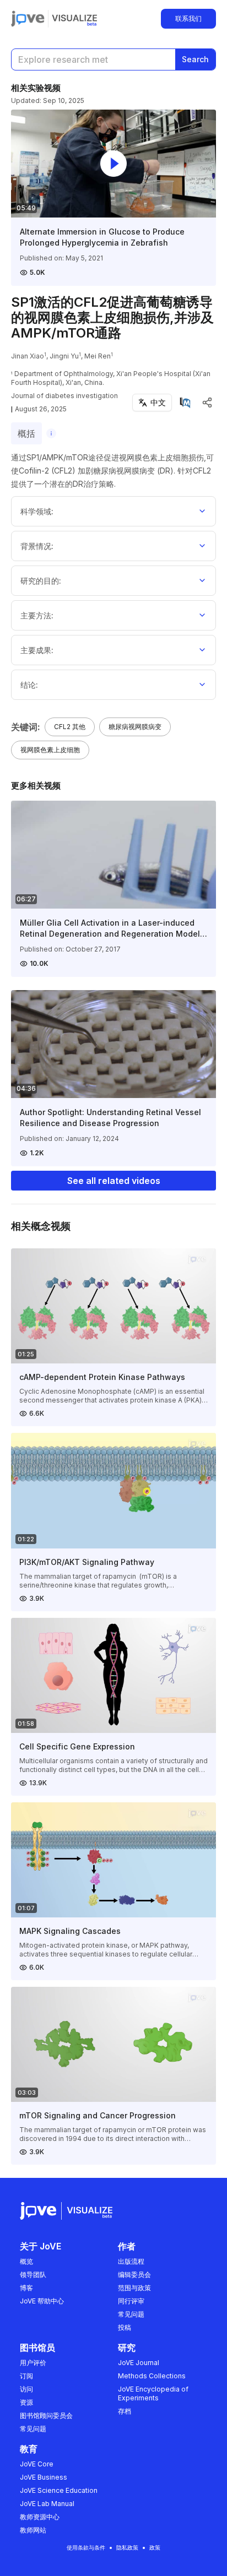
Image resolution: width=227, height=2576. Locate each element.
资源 (26, 2402)
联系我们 (188, 18)
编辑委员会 (134, 2275)
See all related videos (114, 1181)
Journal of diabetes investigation (64, 396)
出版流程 (131, 2261)
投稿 (125, 2327)
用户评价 (33, 2363)
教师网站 (33, 2530)
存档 (125, 2411)
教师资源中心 (40, 2517)
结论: (29, 685)
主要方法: (37, 615)
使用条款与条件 (86, 2547)
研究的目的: (41, 581)
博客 (26, 2288)
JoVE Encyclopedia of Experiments (153, 2393)
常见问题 (131, 2314)
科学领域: (37, 511)
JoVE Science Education (59, 2490)
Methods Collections (152, 2376)
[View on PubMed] (185, 403)
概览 (26, 2261)
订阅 (26, 2376)
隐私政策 (127, 2547)
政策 (155, 2547)
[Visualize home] (74, 19)
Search (195, 59)
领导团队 (33, 2275)
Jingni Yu (64, 356)
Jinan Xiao (28, 356)
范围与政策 (134, 2288)
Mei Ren (98, 356)
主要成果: (37, 650)
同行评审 (131, 2301)
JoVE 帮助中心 (42, 2301)
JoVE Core (37, 2464)
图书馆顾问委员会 (46, 2415)
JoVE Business (44, 2477)
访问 (26, 2389)
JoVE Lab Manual (47, 2504)
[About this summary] (51, 433)
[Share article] (207, 403)
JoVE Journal (139, 2363)
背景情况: (37, 546)
